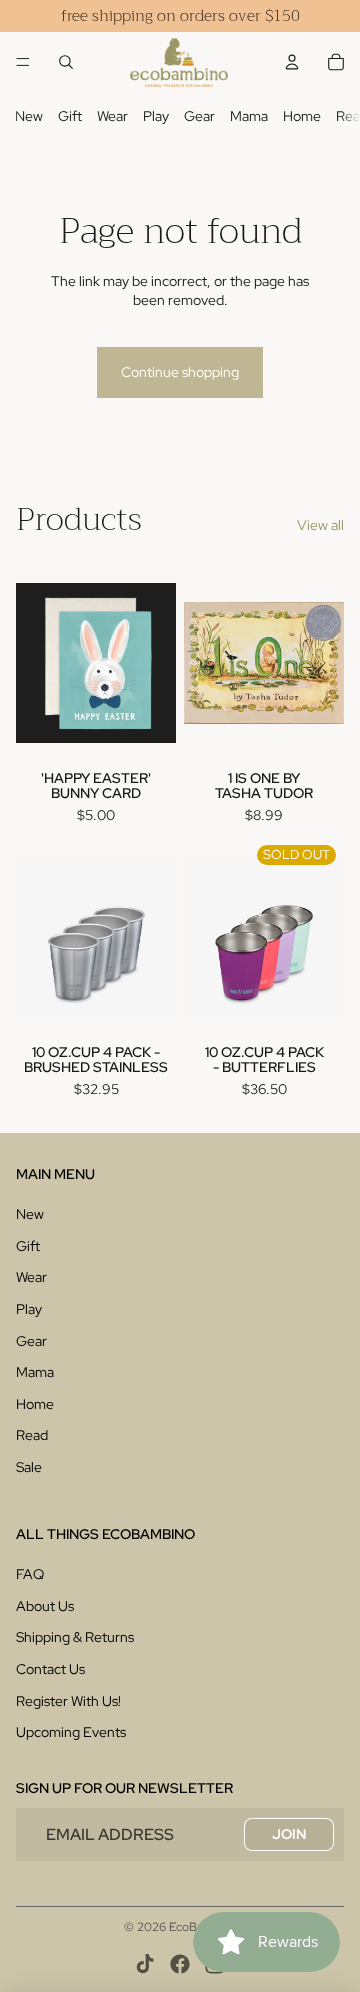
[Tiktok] (145, 1964)
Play (156, 116)
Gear (199, 116)
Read (32, 1435)
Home (302, 116)
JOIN (289, 1834)
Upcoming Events (71, 1732)
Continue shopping (180, 372)
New (29, 116)
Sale (29, 1467)
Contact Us (50, 1669)
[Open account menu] (292, 62)
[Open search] (66, 62)
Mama (249, 116)
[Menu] (23, 62)
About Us (45, 1606)
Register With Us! (68, 1701)
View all (320, 525)
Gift (70, 116)
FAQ (30, 1574)
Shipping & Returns (75, 1637)
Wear (112, 116)
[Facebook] (180, 1964)
